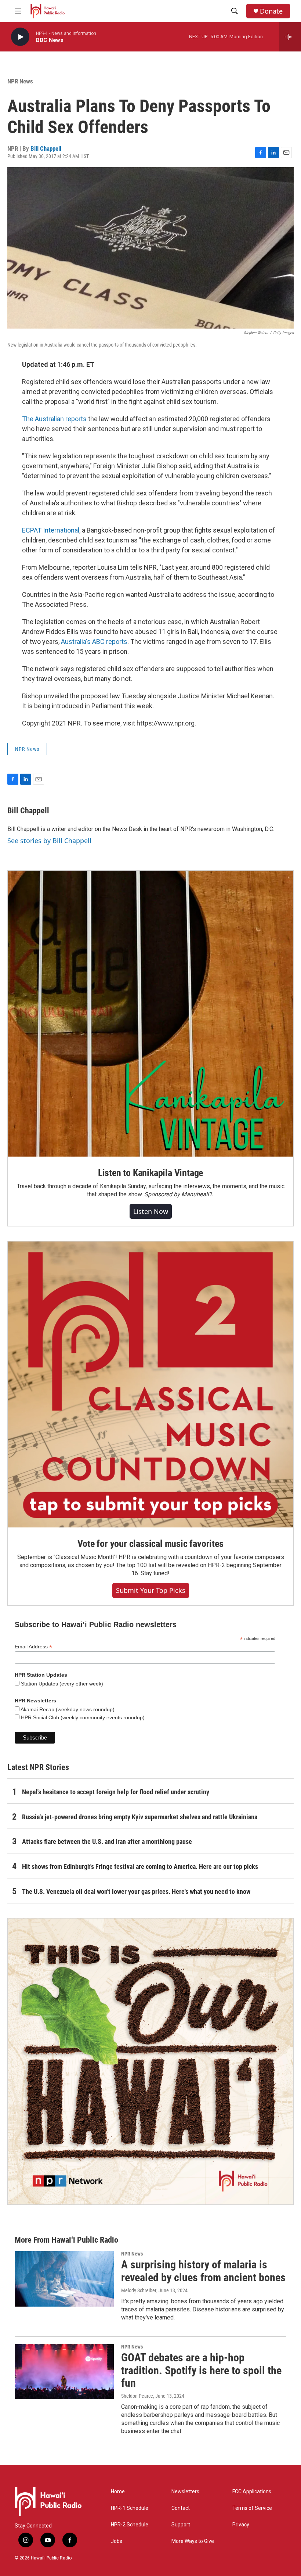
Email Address (33, 1647)
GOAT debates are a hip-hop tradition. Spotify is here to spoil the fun (201, 2370)
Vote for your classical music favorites (150, 1544)
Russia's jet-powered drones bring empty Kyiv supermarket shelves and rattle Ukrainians (140, 1817)
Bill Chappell (46, 148)
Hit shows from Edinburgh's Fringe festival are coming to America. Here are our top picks (140, 1866)
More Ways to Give (193, 2541)
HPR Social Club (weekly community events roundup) (82, 1717)
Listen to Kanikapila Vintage (150, 1173)
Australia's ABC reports (94, 642)
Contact (181, 2508)
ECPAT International (51, 530)
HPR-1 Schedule (130, 2508)
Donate (271, 11)
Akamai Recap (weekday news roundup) (67, 1709)
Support (181, 2525)
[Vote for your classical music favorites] (150, 1384)
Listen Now (151, 1211)
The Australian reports (54, 419)
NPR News (20, 81)
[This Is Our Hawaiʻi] (150, 2061)
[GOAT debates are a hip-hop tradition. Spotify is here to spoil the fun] (64, 2372)
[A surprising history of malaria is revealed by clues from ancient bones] (64, 2279)
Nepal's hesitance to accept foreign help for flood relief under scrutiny (116, 1792)
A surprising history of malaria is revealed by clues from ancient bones (203, 2271)
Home (118, 2492)
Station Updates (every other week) (61, 1684)
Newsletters (185, 2492)
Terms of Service (252, 2508)
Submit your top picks (151, 1590)
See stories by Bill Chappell (49, 841)
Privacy (241, 2525)
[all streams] (290, 37)
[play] (20, 37)
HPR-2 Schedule (130, 2525)
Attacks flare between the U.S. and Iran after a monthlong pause (107, 1841)
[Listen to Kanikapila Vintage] (150, 1014)
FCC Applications (252, 2492)
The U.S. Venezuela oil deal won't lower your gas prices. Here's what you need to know (136, 1891)
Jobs (117, 2541)
